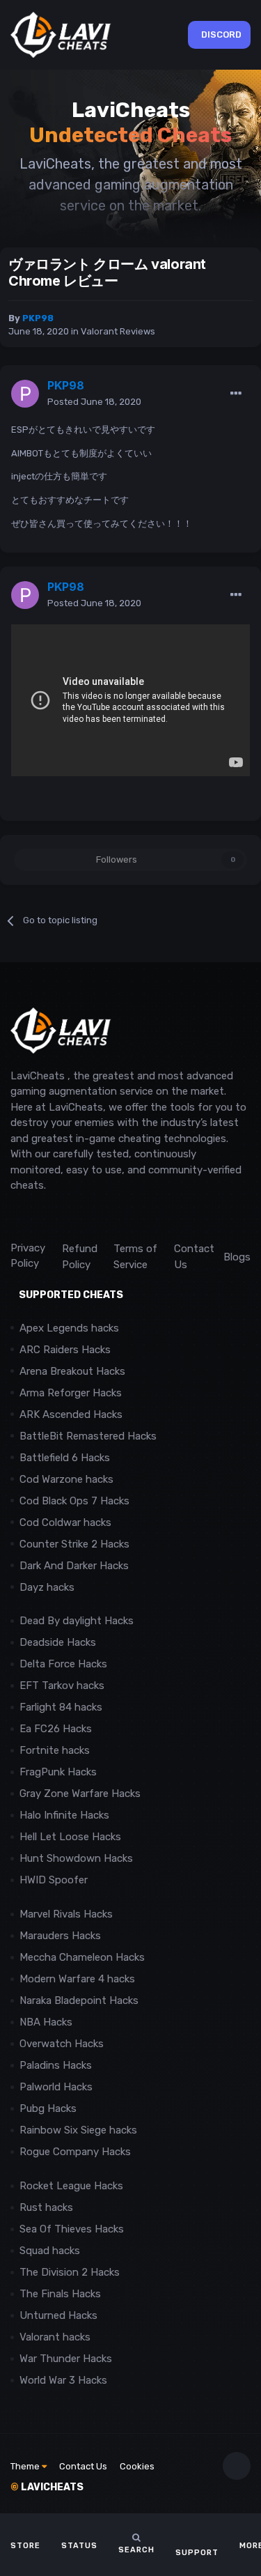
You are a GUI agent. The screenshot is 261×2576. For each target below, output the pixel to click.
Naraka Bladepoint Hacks (79, 2000)
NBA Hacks (46, 2022)
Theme (26, 2466)
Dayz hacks (47, 1587)
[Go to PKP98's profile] (25, 394)
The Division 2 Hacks (70, 2272)
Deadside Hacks (58, 1642)
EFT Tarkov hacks (62, 1686)
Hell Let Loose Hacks (70, 1837)
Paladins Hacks (56, 2065)
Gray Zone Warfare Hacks (80, 1794)
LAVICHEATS (47, 2487)
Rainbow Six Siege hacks (78, 2130)
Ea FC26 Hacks (56, 1729)
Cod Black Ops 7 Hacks (74, 1501)
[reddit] (17, 1217)
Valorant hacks (55, 2337)
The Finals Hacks (60, 2294)
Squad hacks (50, 2251)
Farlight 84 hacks (61, 1707)
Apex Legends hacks (69, 1328)
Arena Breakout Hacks (72, 1371)
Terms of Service (135, 1257)
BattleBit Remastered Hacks (88, 1436)
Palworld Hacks (56, 2087)
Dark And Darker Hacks (74, 1566)
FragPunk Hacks (58, 1772)
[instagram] (48, 1217)
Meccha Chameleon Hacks (82, 1957)
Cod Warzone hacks (66, 1479)
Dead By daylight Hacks (77, 1621)
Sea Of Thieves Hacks (72, 2229)
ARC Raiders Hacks (65, 1350)
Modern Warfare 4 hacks (77, 1979)
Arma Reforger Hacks (71, 1393)
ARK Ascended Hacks (71, 1414)
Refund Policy (80, 1257)
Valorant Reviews (118, 331)
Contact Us (194, 1257)
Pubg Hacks (48, 2108)
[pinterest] (80, 1217)
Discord (221, 34)
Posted (94, 402)
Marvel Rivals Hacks (66, 1914)
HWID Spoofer (55, 1880)
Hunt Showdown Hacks (76, 1858)
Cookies (137, 2466)
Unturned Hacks (58, 2315)
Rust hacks (46, 2207)
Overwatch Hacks (62, 2044)
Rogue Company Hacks (75, 2152)
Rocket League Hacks (71, 2186)
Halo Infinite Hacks (64, 1815)
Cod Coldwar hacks (65, 1522)
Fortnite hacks (55, 1750)
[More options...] (236, 394)
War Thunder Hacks (66, 2359)
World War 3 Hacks (63, 2380)
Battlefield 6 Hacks (65, 1458)
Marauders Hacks (60, 1936)
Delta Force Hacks (63, 1664)
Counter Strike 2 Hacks (74, 1544)
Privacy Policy (28, 1256)
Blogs (237, 1257)
